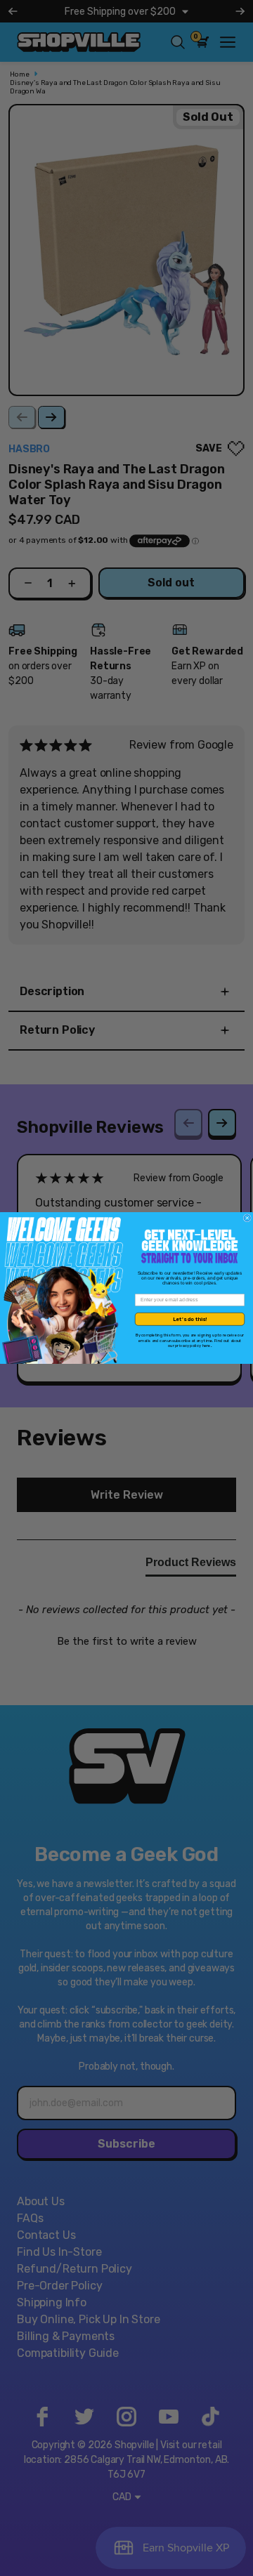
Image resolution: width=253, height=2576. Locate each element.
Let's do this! (190, 1319)
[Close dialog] (247, 1218)
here (207, 1346)
